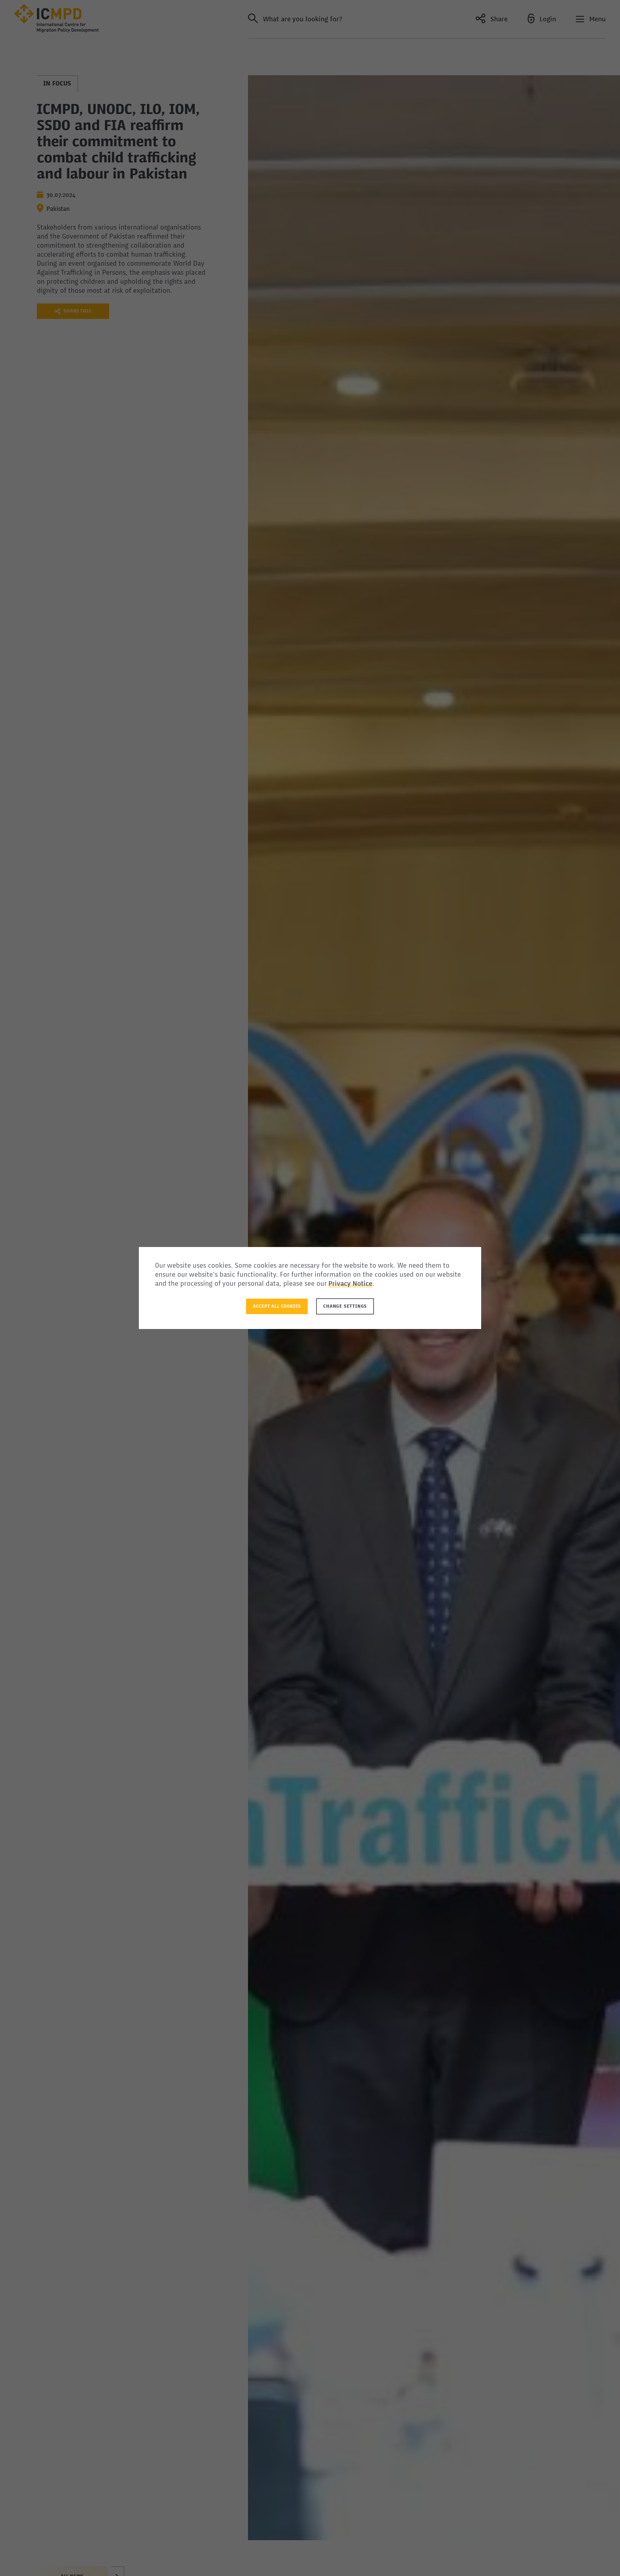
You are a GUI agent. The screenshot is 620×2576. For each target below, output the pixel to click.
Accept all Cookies (277, 1306)
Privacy (341, 1284)
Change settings (345, 1306)
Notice (362, 1284)
